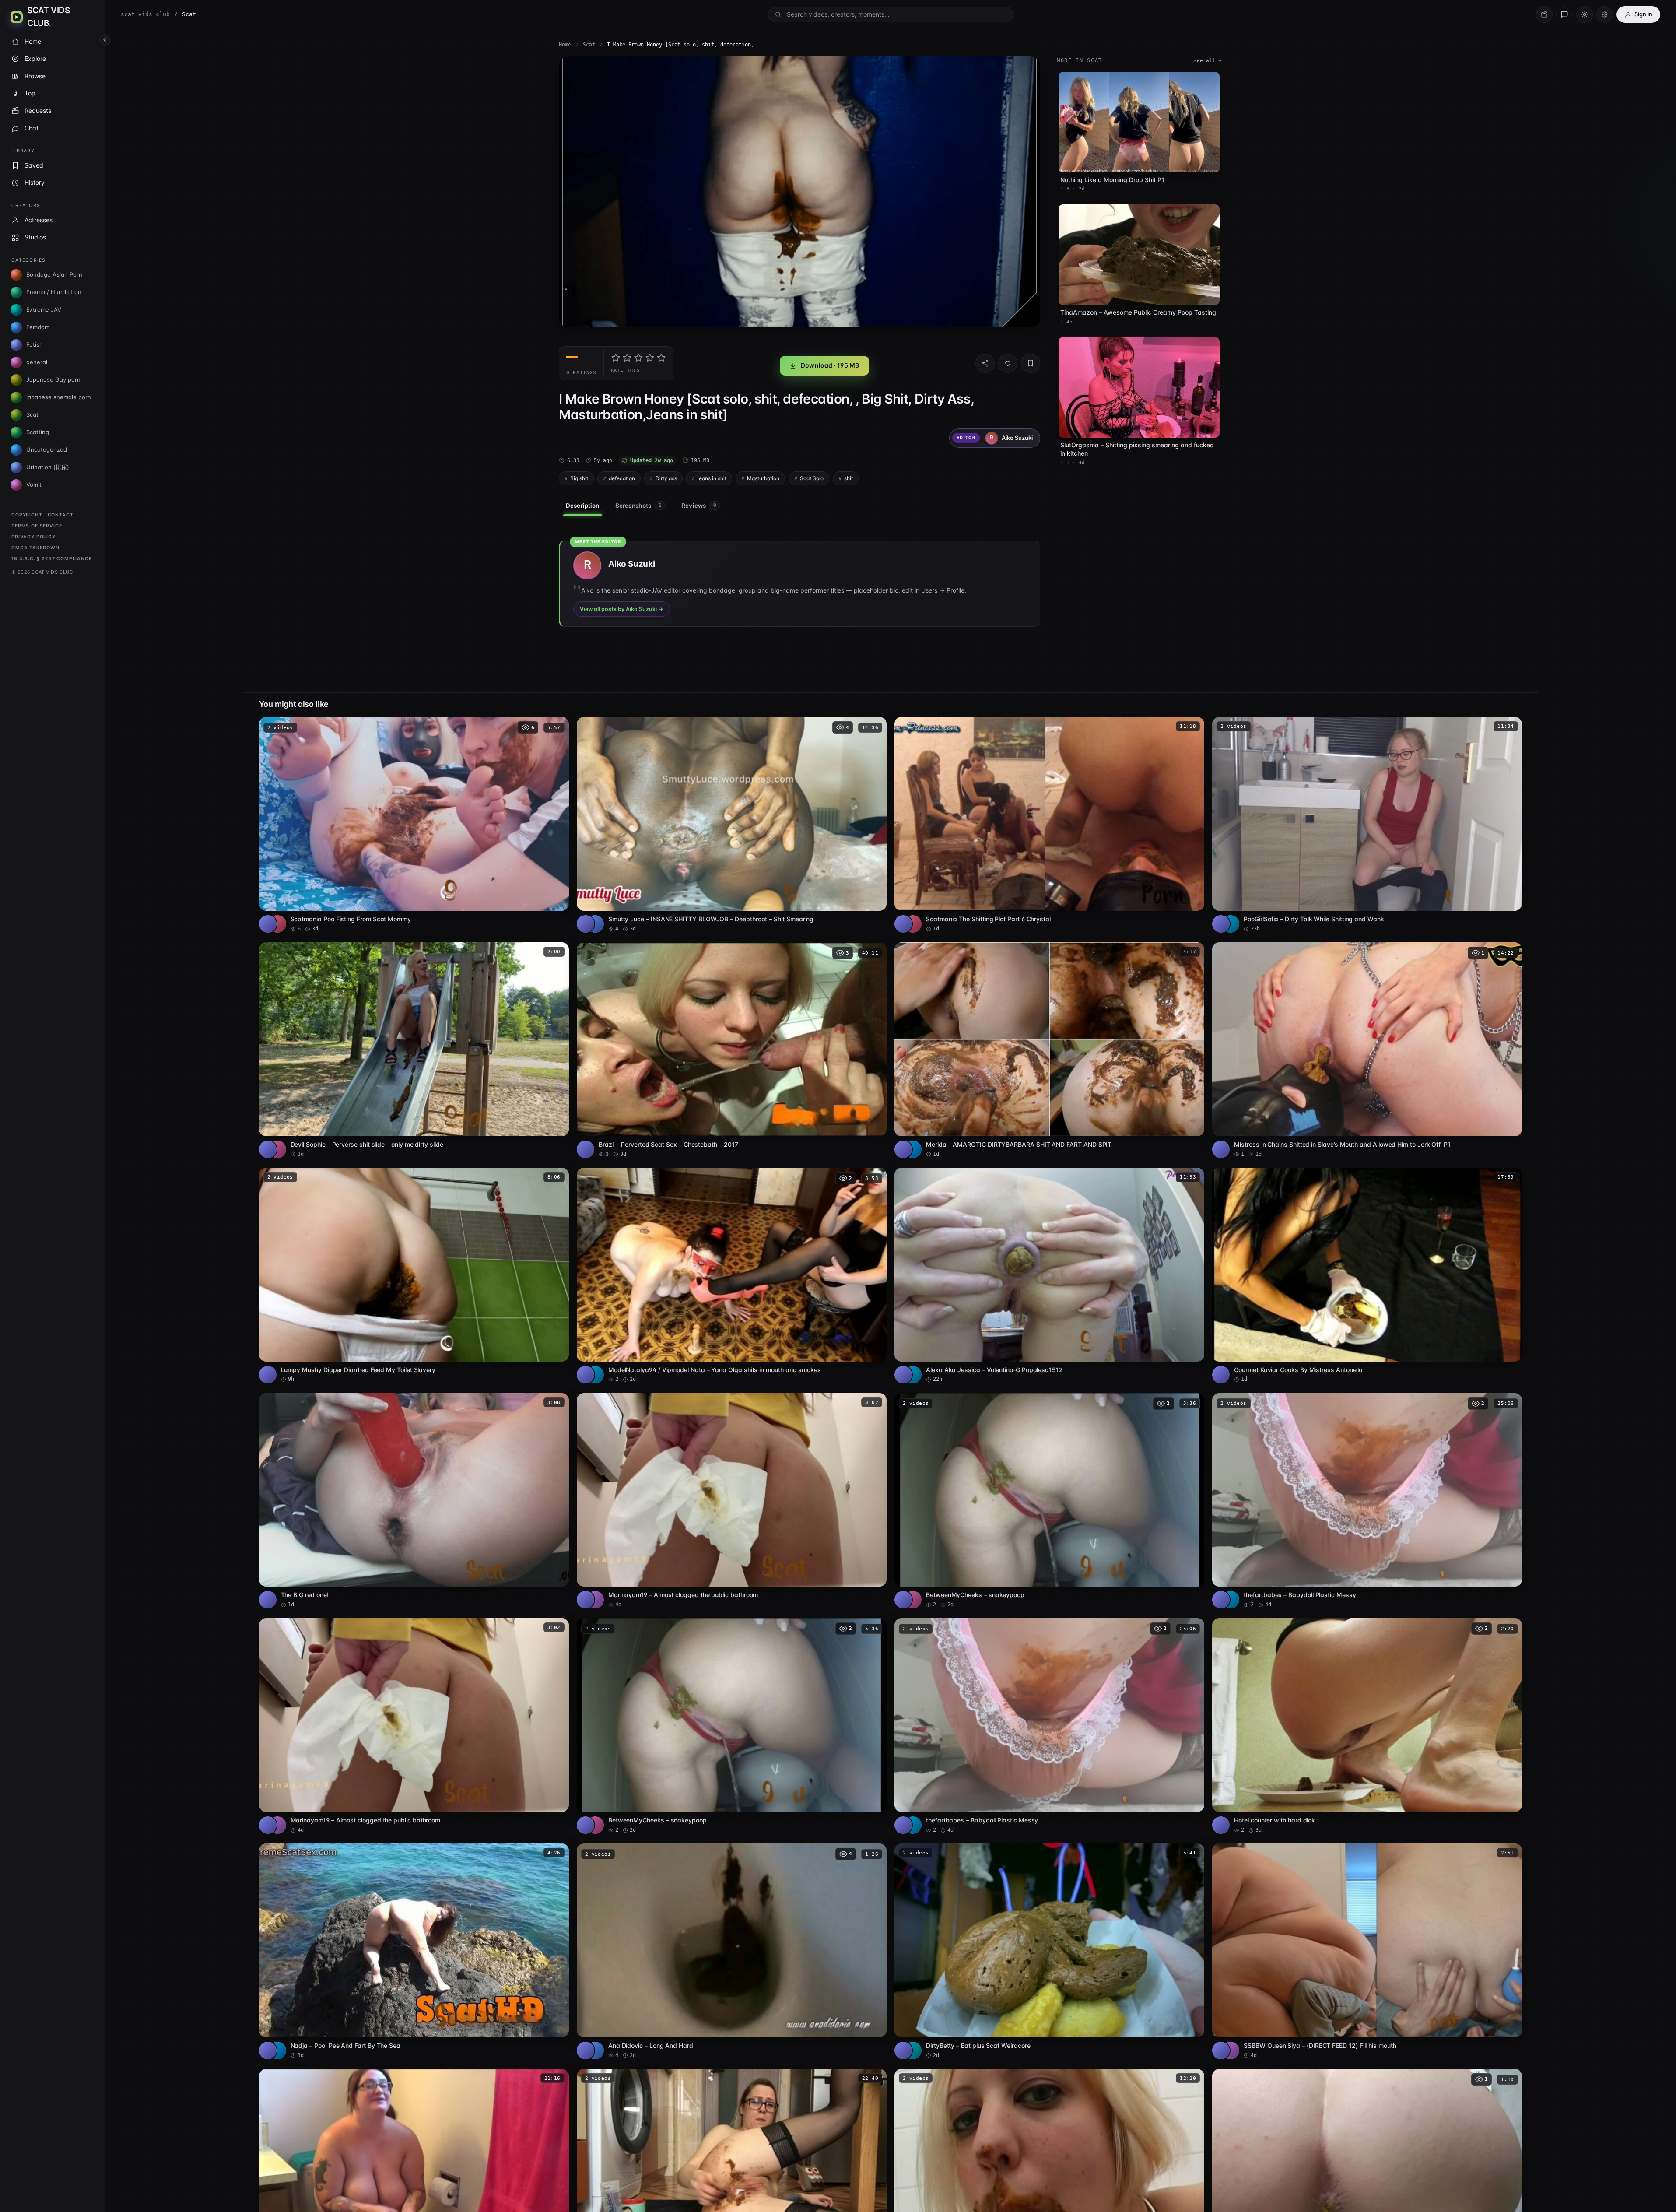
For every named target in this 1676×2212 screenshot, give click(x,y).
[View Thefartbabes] (1231, 1600)
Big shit (579, 478)
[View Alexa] (913, 1375)
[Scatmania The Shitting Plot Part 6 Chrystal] (1049, 825)
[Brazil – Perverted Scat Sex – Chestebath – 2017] (732, 1050)
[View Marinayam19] (595, 1600)
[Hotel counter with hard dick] (1367, 1726)
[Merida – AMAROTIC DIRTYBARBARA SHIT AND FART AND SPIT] (1049, 1050)
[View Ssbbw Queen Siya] (1231, 2050)
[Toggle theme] (1585, 14)
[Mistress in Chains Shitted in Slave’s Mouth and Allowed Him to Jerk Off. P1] (1367, 1050)
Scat (589, 45)
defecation (622, 478)
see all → (1208, 61)
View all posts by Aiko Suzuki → (622, 609)
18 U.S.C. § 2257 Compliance (52, 559)
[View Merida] (913, 1149)
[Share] (985, 363)
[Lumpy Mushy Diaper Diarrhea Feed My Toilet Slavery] (414, 1276)
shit (849, 478)
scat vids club (145, 14)
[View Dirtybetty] (913, 2050)
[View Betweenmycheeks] (913, 1600)
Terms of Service (37, 526)
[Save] (1031, 363)
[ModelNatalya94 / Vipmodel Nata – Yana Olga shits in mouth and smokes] (732, 1276)
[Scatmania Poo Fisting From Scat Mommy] (414, 825)
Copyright (27, 515)
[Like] (1008, 363)
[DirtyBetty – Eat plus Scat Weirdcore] (1049, 1951)
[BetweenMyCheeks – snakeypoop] (1049, 1501)
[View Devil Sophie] (277, 1149)
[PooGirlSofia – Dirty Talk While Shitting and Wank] (1367, 825)
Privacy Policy (33, 537)
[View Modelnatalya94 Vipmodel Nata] (595, 1375)
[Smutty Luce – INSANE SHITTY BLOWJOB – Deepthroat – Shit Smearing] (732, 825)
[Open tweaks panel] (1605, 14)
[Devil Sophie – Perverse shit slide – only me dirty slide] (414, 1050)
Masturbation (763, 478)
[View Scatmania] (277, 924)
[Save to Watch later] (557, 727)
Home (565, 45)
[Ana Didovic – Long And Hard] (732, 1951)
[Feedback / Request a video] (1564, 14)
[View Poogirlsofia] (1231, 924)
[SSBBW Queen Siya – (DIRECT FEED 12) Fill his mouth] (1367, 1951)
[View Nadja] (277, 2050)
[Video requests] (1544, 14)
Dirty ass (666, 478)
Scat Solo (812, 478)
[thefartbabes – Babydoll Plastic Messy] (1367, 1501)
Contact (61, 515)
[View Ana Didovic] (595, 2050)
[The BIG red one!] (414, 1501)
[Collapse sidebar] (105, 40)
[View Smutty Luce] (595, 924)
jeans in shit (712, 478)
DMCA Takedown (35, 548)
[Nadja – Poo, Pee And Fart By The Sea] (414, 1951)
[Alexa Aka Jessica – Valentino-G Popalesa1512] (1049, 1276)
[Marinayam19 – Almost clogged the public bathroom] (732, 1501)
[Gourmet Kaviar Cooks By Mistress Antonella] (1367, 1276)
